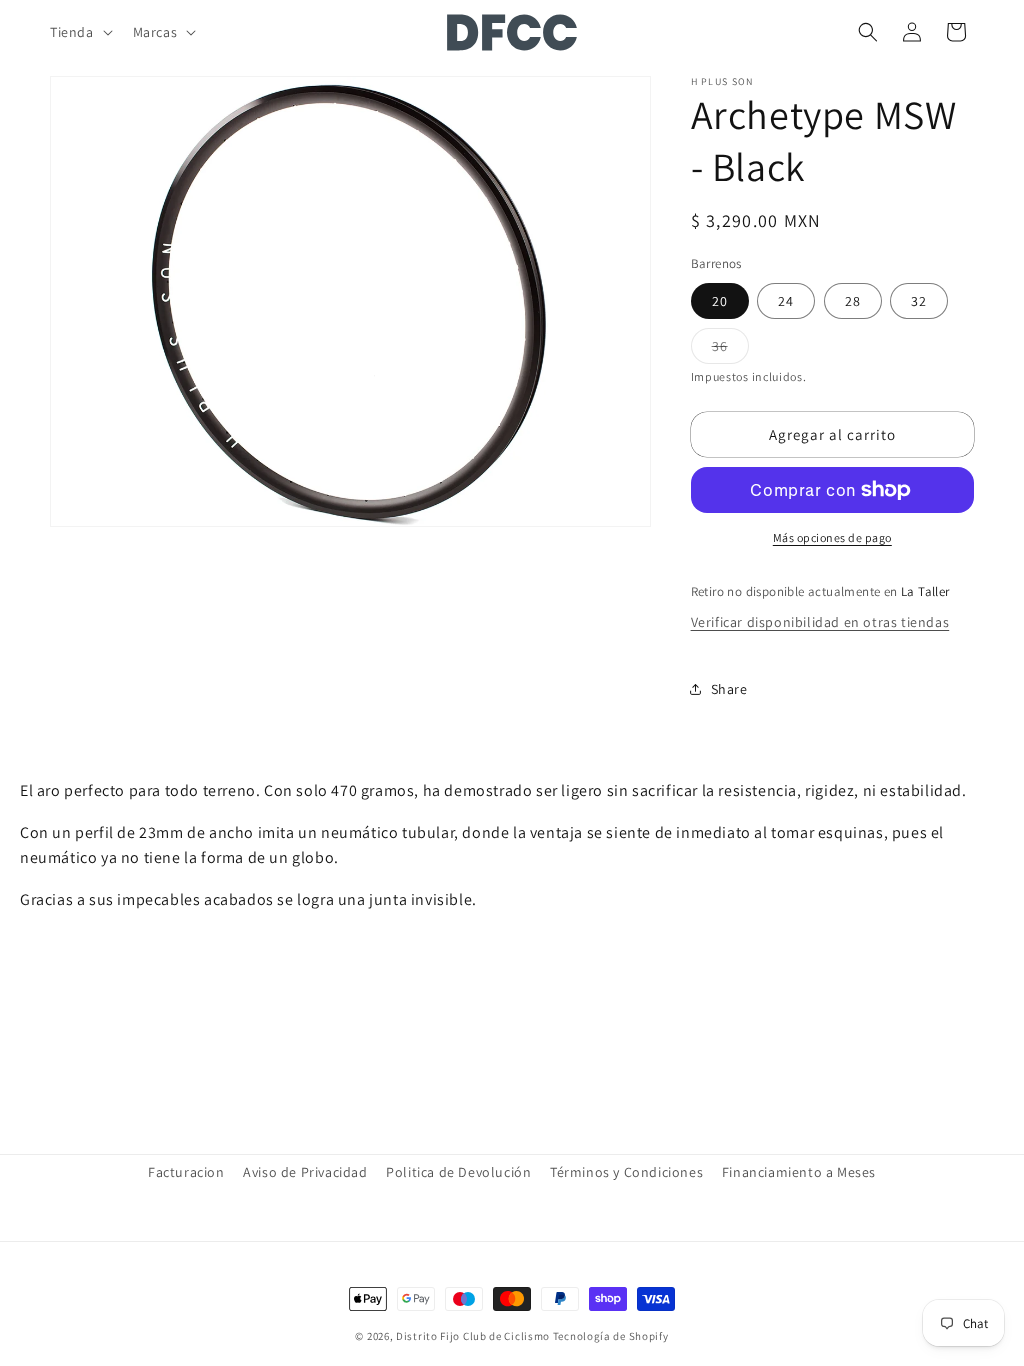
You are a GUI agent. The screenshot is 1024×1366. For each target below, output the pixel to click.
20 (720, 301)
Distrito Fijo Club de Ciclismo (473, 1336)
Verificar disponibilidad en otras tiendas (820, 622)
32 (919, 301)
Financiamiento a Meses (799, 1172)
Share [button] (729, 689)
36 (730, 350)
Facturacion (186, 1172)
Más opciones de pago (832, 537)
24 (786, 301)
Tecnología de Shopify (611, 1336)
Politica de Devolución (458, 1172)
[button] (79, 32)
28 (853, 301)
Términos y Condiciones (626, 1172)
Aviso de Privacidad (305, 1172)
